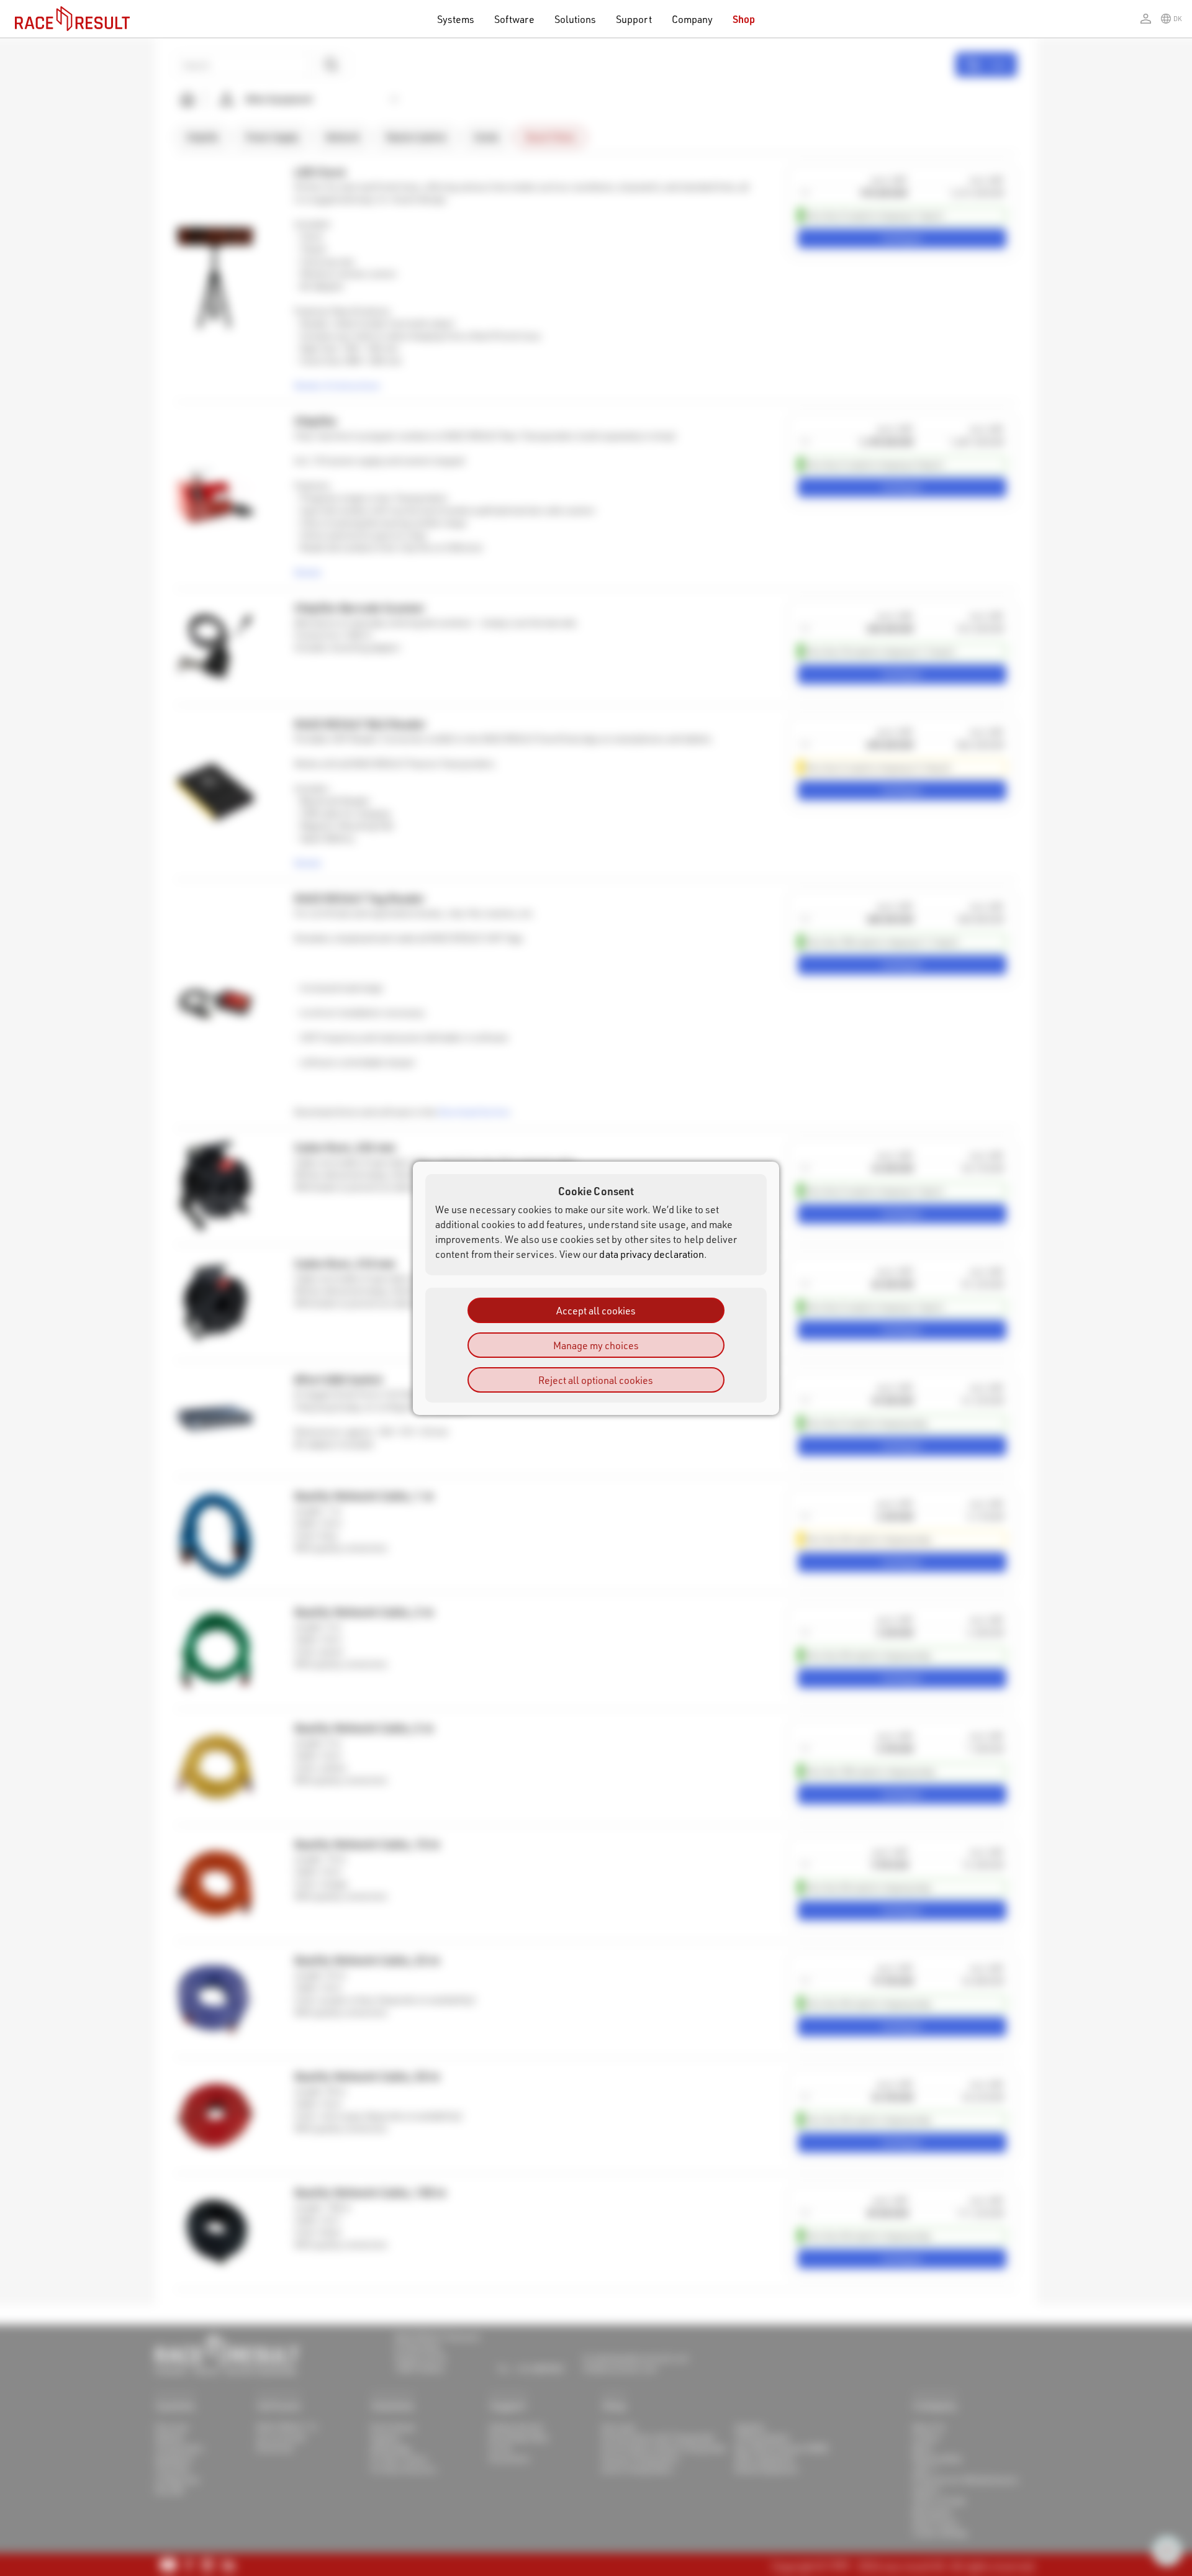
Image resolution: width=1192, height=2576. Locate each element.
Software (514, 19)
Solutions (576, 19)
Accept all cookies (596, 1310)
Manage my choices (596, 1344)
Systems (456, 19)
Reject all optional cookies (596, 1379)
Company (692, 19)
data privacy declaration (652, 1253)
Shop (744, 19)
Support (634, 19)
